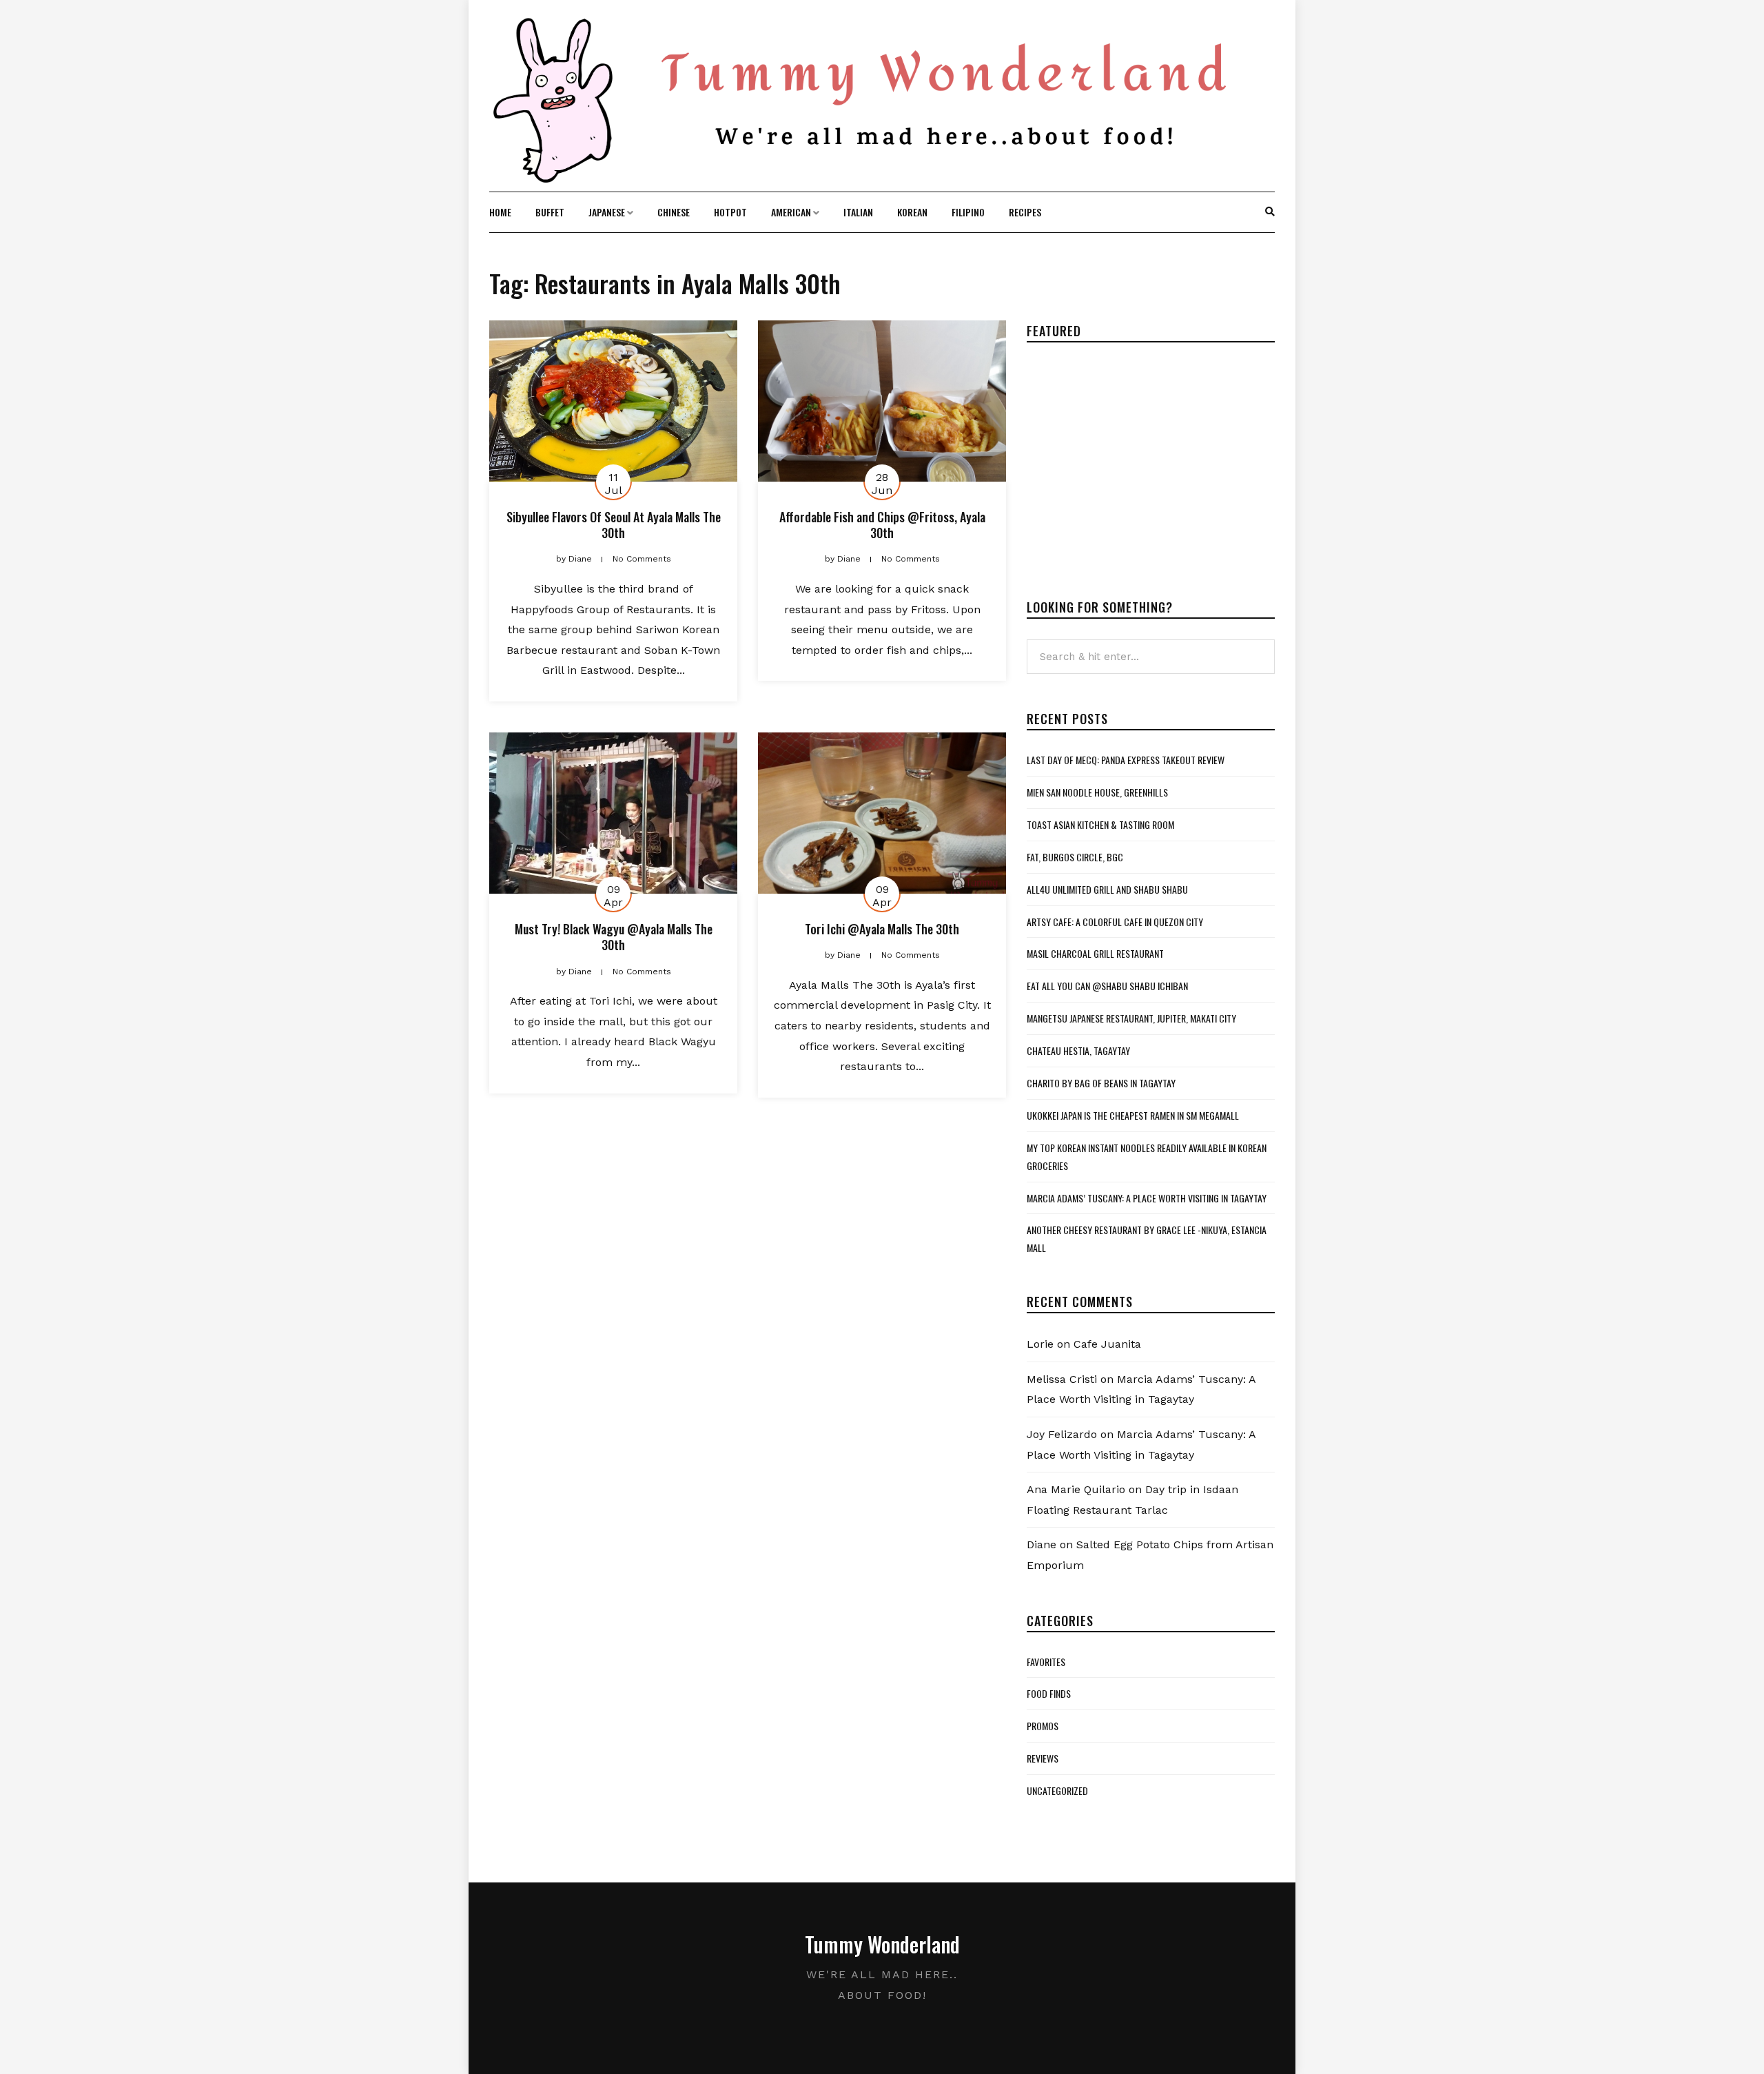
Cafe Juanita (1107, 1344)
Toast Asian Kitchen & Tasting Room (1100, 824)
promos (1043, 1726)
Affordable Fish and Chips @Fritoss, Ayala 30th (882, 525)
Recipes (1025, 212)
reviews (1043, 1758)
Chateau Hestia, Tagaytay (1078, 1050)
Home (500, 212)
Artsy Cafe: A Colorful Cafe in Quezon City (1115, 922)
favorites (1046, 1662)
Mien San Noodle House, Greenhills (1097, 792)
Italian (858, 212)
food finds (1049, 1693)
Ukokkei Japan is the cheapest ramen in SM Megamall (1133, 1115)
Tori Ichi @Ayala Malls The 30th (882, 929)
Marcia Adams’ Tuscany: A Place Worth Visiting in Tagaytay (1147, 1198)
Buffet (550, 212)
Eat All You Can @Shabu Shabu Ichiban (1107, 986)
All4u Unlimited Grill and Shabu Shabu (1107, 889)
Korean (912, 212)
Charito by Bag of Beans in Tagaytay (1101, 1083)
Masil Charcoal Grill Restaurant (1095, 953)
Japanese (607, 212)
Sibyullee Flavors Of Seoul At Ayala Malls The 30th (614, 525)
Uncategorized (1057, 1790)
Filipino (968, 212)
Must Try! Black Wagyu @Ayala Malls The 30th (614, 937)
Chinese (674, 212)
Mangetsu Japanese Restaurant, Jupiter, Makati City (1131, 1018)
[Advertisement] (1142, 460)
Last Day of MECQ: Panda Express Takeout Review (1126, 760)
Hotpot (730, 212)
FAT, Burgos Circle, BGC (1075, 857)
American (791, 212)
